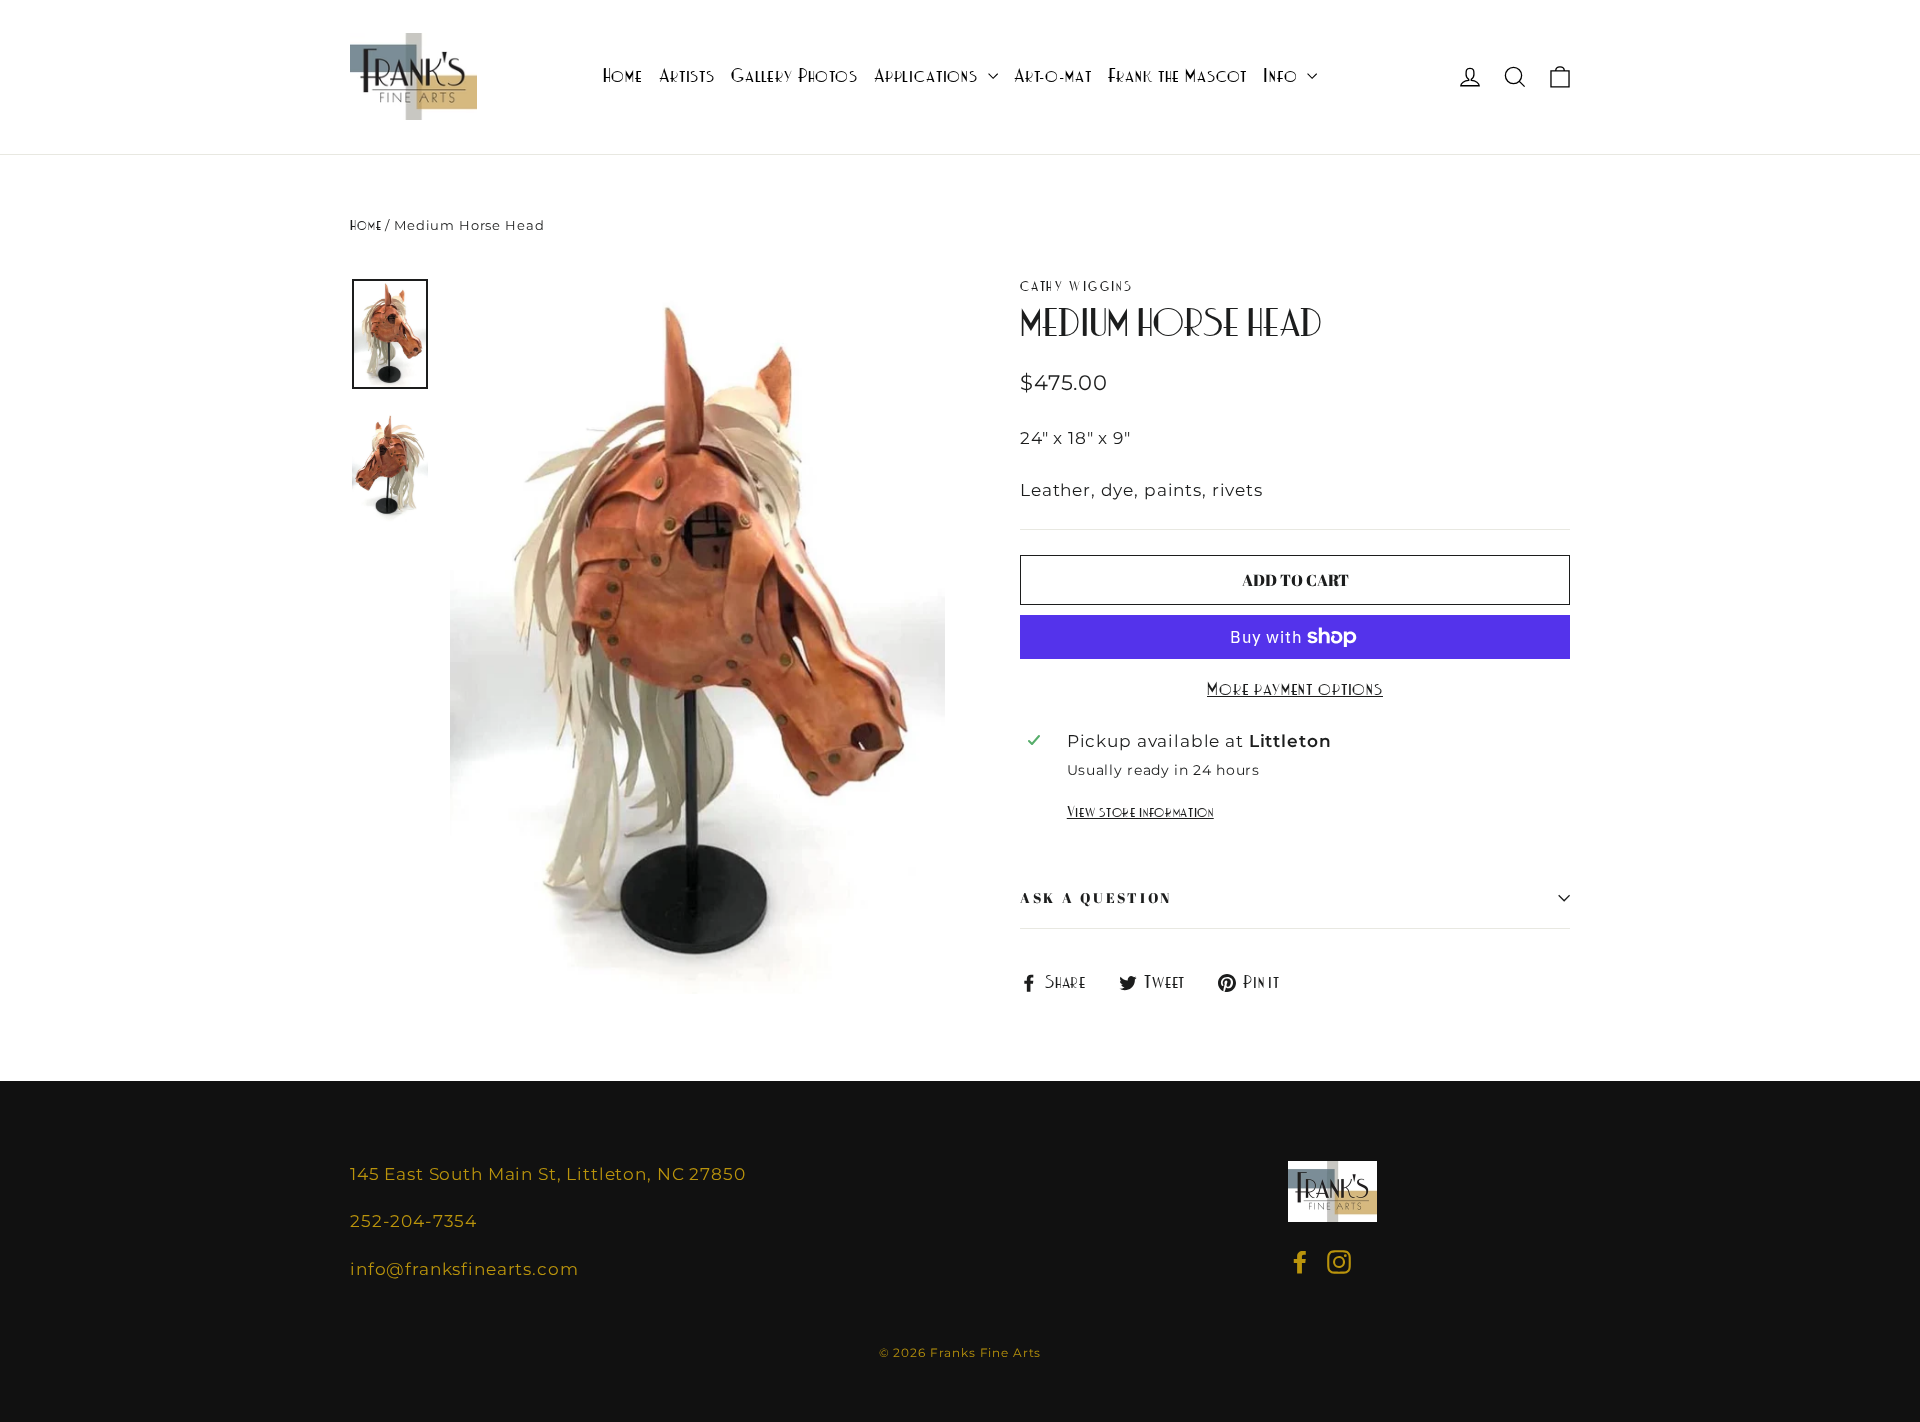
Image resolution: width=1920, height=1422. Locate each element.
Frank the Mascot (1178, 76)
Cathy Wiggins (1076, 286)
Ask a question (1096, 898)
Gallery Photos (794, 76)
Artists (687, 76)
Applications (928, 76)
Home (623, 76)
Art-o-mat (1053, 76)
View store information (1140, 812)
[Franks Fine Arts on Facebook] (1300, 1262)
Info (1282, 76)
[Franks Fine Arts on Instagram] (1339, 1262)
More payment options (1295, 689)
